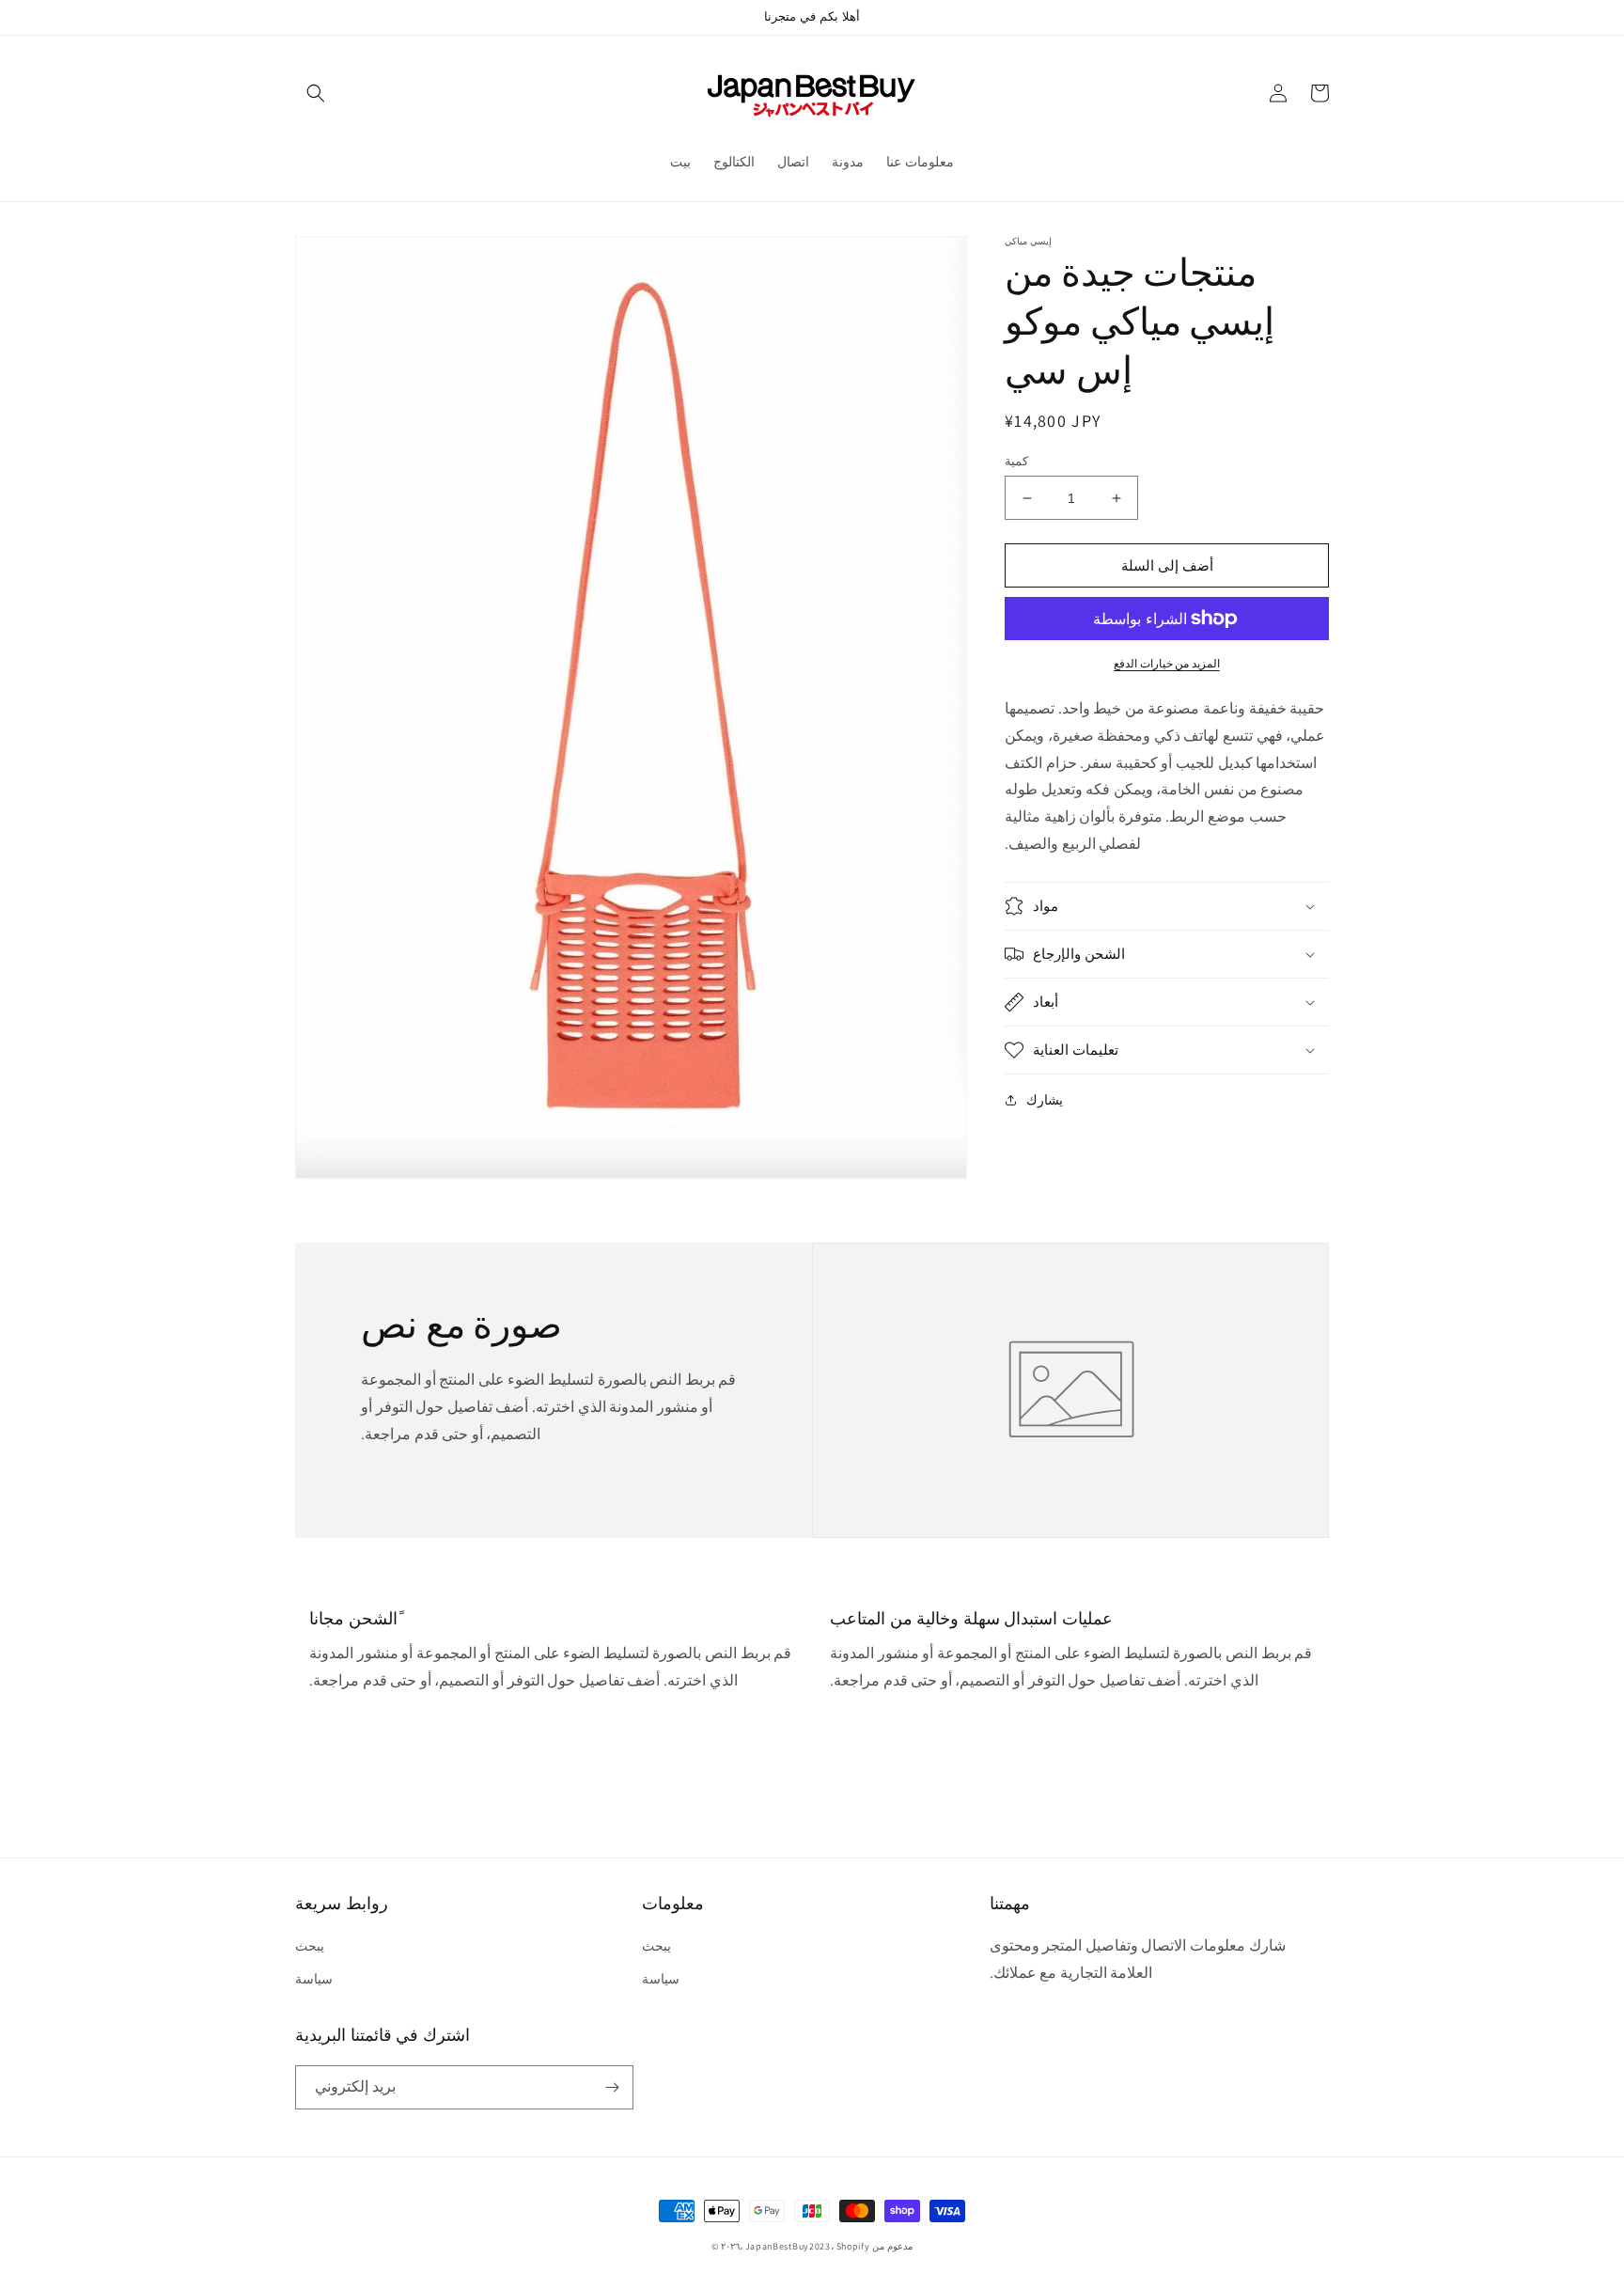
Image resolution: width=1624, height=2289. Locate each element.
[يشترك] (612, 2087)
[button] (316, 93)
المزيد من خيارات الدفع (1167, 663)
